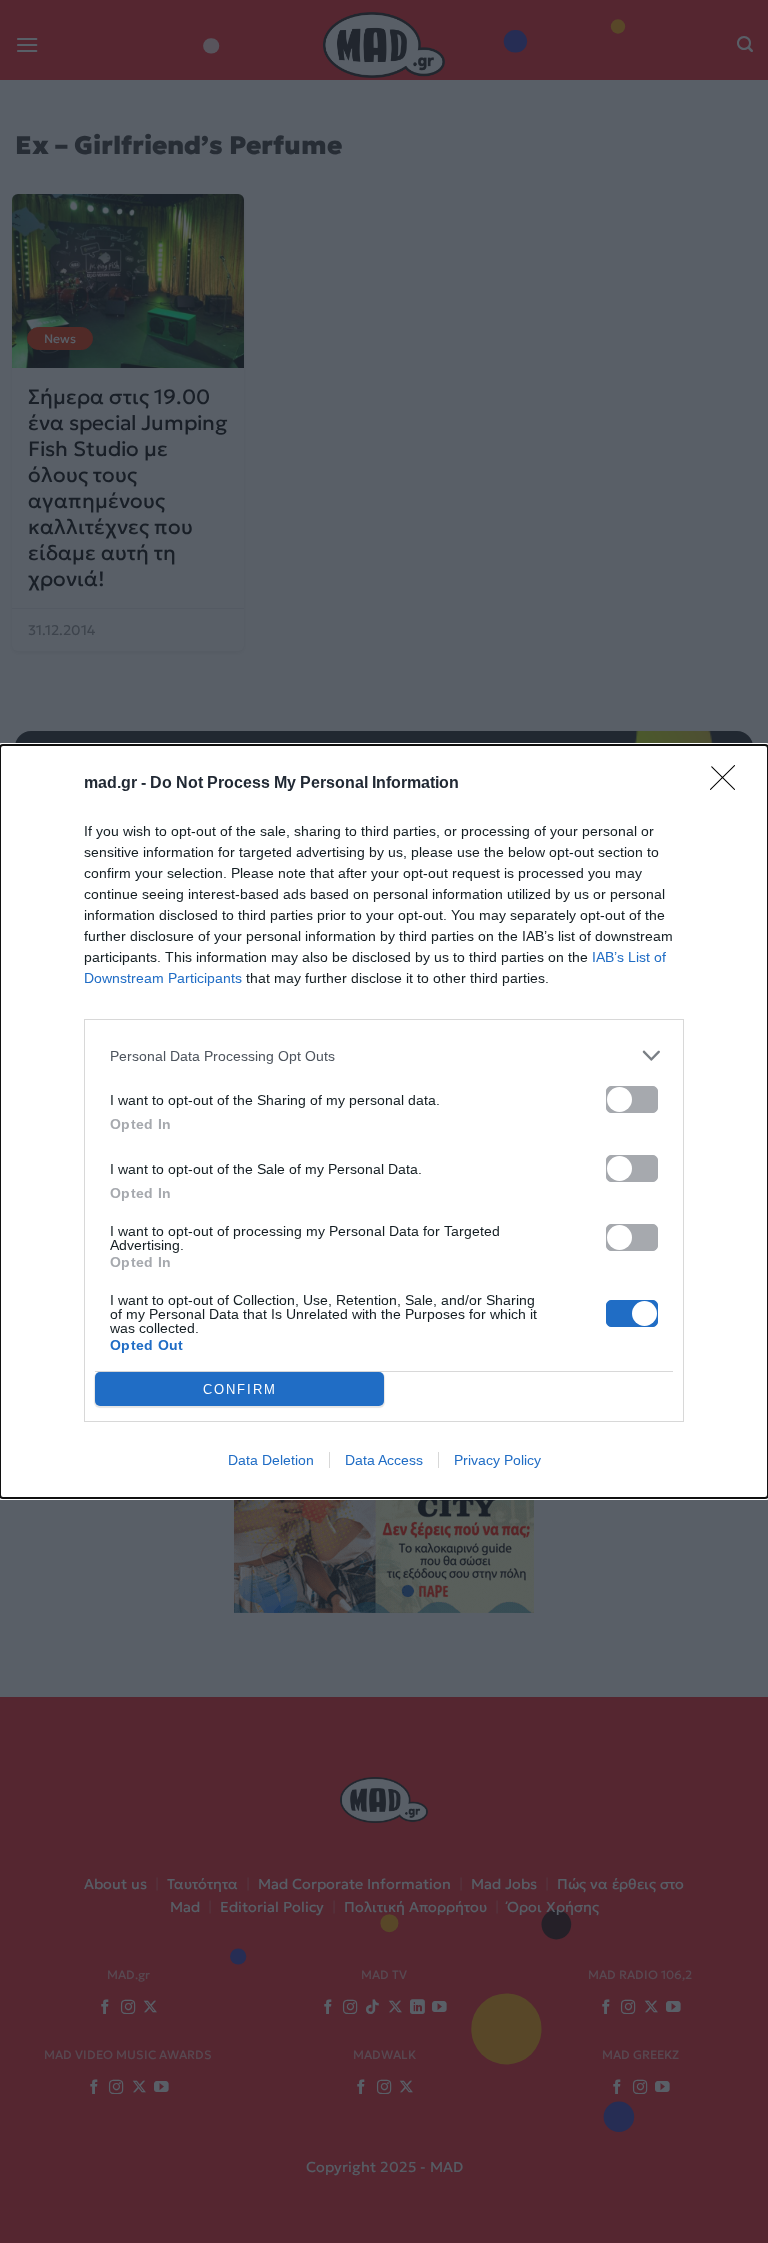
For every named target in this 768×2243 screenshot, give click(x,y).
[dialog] (384, 1121)
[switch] (632, 1099)
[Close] (729, 784)
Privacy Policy (497, 1460)
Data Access (384, 1460)
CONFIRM (240, 1389)
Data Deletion (271, 1460)
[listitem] (384, 1055)
